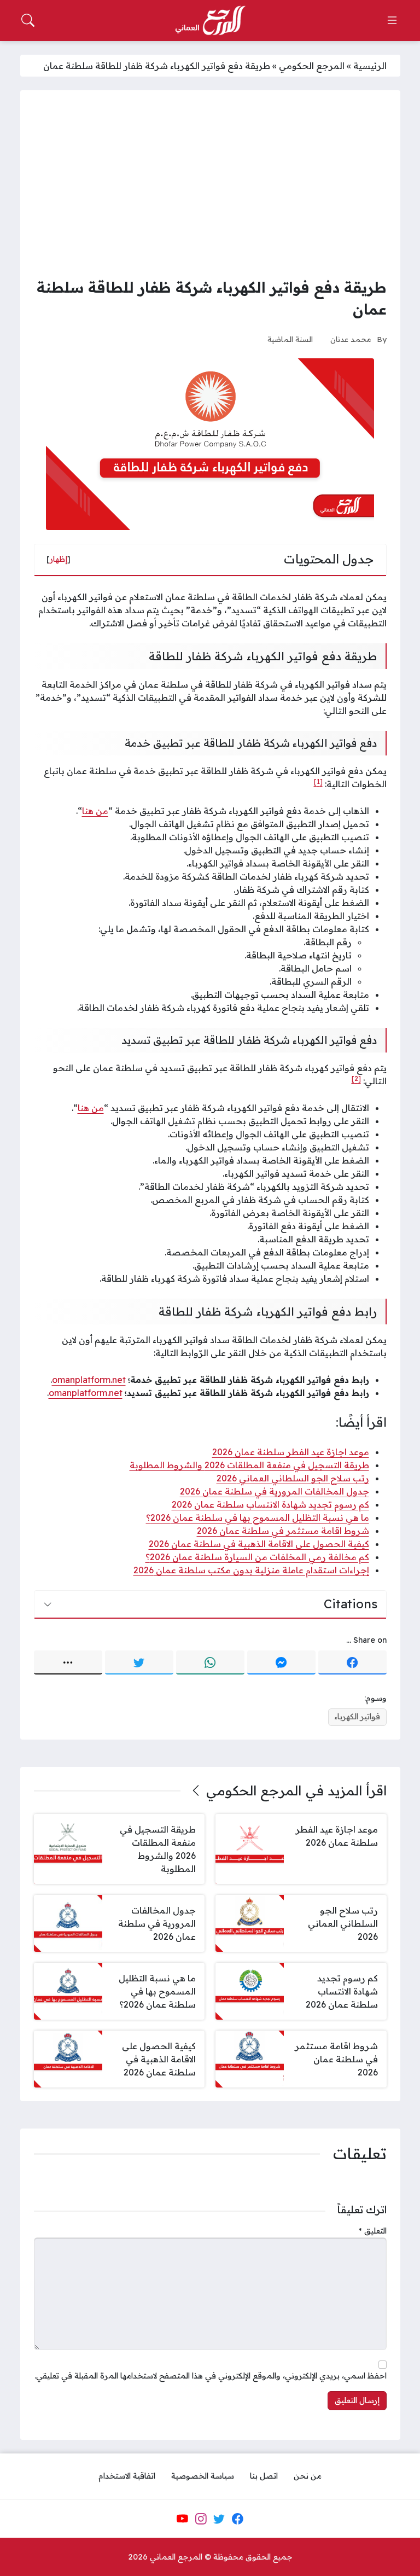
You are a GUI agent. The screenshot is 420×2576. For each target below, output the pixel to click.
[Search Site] (28, 20)
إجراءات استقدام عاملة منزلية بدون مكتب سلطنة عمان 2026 (251, 1570)
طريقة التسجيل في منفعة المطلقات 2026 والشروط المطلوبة (249, 1465)
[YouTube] (182, 2519)
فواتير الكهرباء (357, 1717)
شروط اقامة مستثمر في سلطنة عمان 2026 (283, 1531)
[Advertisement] (210, 186)
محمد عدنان (351, 339)
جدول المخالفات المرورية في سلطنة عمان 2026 (275, 1491)
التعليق (373, 2231)
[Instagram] (201, 2519)
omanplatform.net (89, 1380)
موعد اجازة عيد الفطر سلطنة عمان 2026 (291, 1452)
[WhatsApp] (210, 1662)
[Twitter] (139, 1662)
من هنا (95, 811)
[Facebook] (352, 1662)
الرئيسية (370, 66)
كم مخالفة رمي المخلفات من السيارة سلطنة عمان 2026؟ (257, 1557)
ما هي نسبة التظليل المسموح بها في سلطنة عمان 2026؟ (258, 1517)
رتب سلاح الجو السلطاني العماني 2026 (293, 1478)
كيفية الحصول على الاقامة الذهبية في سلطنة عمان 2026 (259, 1544)
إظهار (59, 559)
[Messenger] (281, 1662)
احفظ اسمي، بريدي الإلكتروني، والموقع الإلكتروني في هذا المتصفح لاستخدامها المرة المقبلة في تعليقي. (211, 2376)
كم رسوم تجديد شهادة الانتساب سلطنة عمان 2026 (270, 1504)
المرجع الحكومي (312, 66)
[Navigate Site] (392, 20)
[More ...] (68, 1662)
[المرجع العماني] (210, 21)
